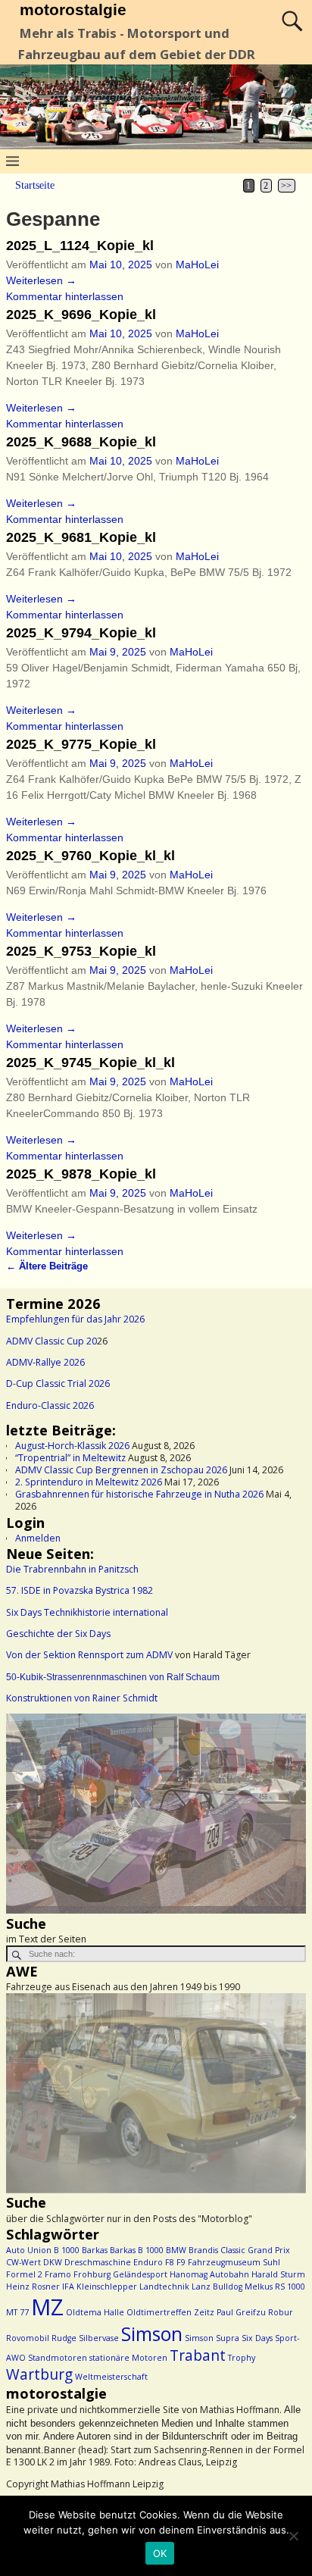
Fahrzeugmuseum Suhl (234, 2262)
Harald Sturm (278, 2274)
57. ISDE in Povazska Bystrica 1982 (80, 1590)
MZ (47, 2307)
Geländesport (140, 2274)
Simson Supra (212, 2338)
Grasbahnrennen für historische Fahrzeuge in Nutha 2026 (139, 1494)
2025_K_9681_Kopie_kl (81, 537)
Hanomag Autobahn (209, 2274)
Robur (281, 2312)
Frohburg (92, 2274)
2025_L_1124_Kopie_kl (80, 246)
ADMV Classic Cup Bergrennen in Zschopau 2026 (121, 1470)
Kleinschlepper (107, 2286)
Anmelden (38, 1538)
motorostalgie (73, 9)
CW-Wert (23, 2262)
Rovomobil (28, 2338)
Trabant (198, 2355)
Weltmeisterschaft (111, 2377)
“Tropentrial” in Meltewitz (70, 1458)
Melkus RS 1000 (275, 2286)
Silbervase (99, 2338)
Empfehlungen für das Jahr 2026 (75, 1319)
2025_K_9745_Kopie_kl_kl (90, 1063)
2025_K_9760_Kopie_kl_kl (90, 856)
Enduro (148, 2262)
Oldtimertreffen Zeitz (170, 2312)
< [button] (25, 1811)
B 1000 (67, 2250)
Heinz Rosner (33, 2286)
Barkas (95, 2250)
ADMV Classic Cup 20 (51, 1341)
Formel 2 (24, 2274)
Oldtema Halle (95, 2312)
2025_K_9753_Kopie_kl (81, 951)
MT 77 (17, 2312)
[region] (156, 1814)
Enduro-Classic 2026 (50, 1405)
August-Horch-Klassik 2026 (72, 1446)
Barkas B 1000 (137, 2250)
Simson (152, 2334)
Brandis (203, 2250)
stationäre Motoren (128, 2358)
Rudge (64, 2338)
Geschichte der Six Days (58, 1634)
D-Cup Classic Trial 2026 (58, 1383)
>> (286, 186)
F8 (170, 2262)
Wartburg (39, 2374)
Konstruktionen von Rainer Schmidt (82, 1698)
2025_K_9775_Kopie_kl (81, 744)
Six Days (257, 2338)
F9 (181, 2262)
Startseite (35, 185)
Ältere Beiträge (47, 1266)
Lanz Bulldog (217, 2286)
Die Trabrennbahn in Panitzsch (72, 1569)
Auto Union (29, 2250)
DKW (53, 2262)
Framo (58, 2274)
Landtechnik (164, 2286)
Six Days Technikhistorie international (87, 1612)
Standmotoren (58, 2358)
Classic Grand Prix (255, 2250)
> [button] (287, 1811)
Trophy (242, 2358)
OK (160, 2553)
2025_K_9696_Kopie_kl (81, 315)
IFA (68, 2286)
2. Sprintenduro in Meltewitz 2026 (89, 1482)
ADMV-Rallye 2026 (45, 1362)
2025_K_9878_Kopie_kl (81, 1174)
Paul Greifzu (241, 2312)
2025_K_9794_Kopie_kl (81, 633)
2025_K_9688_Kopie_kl (81, 442)
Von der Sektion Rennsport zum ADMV (89, 1655)
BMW (176, 2250)
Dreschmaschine (98, 2262)
